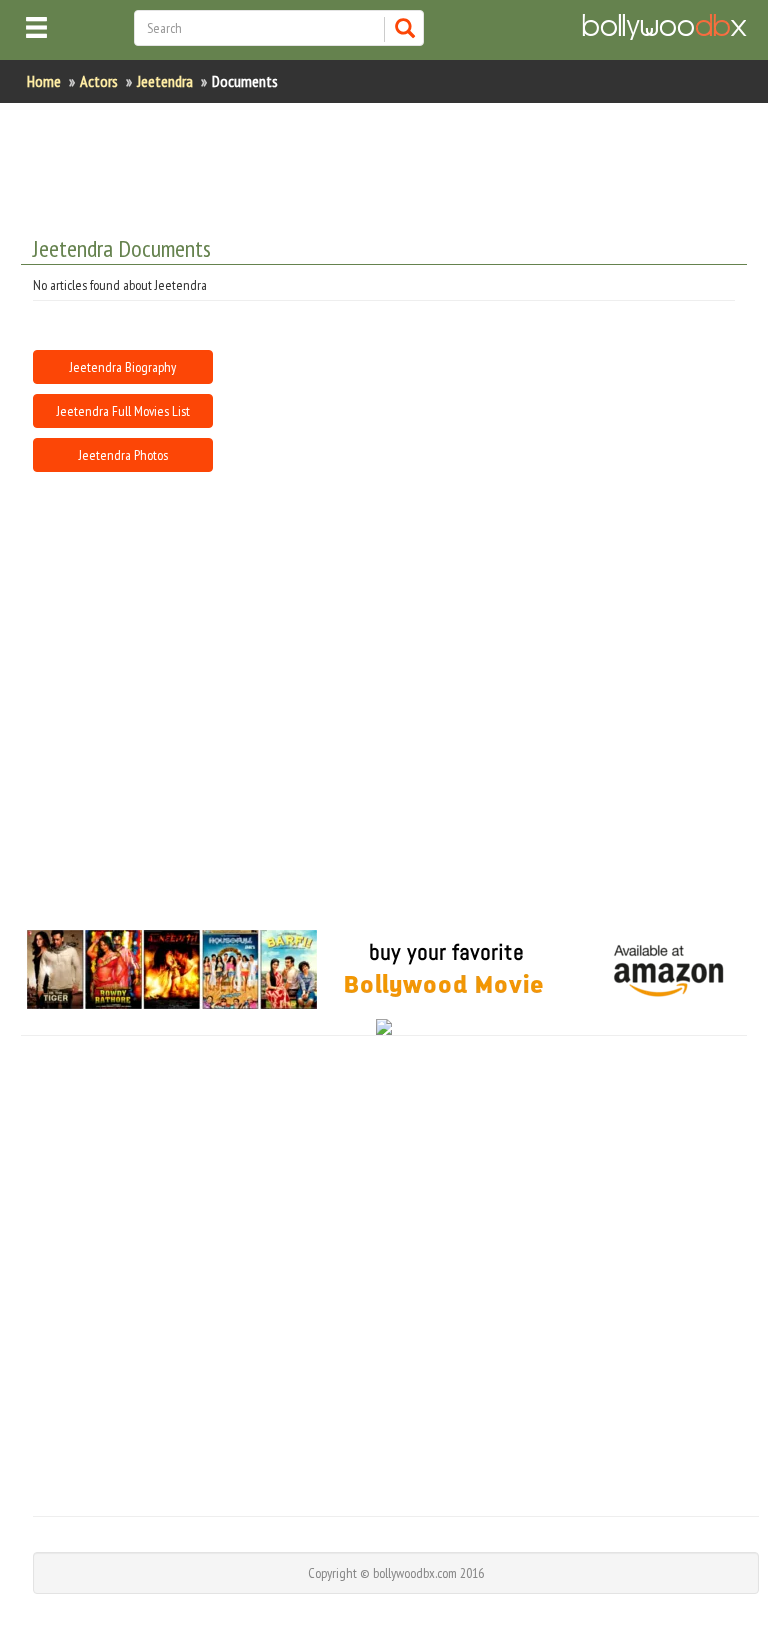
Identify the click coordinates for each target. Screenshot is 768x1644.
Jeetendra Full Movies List (123, 411)
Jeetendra (165, 81)
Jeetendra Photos (123, 455)
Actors (99, 81)
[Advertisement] (384, 1273)
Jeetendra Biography (123, 367)
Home (44, 81)
